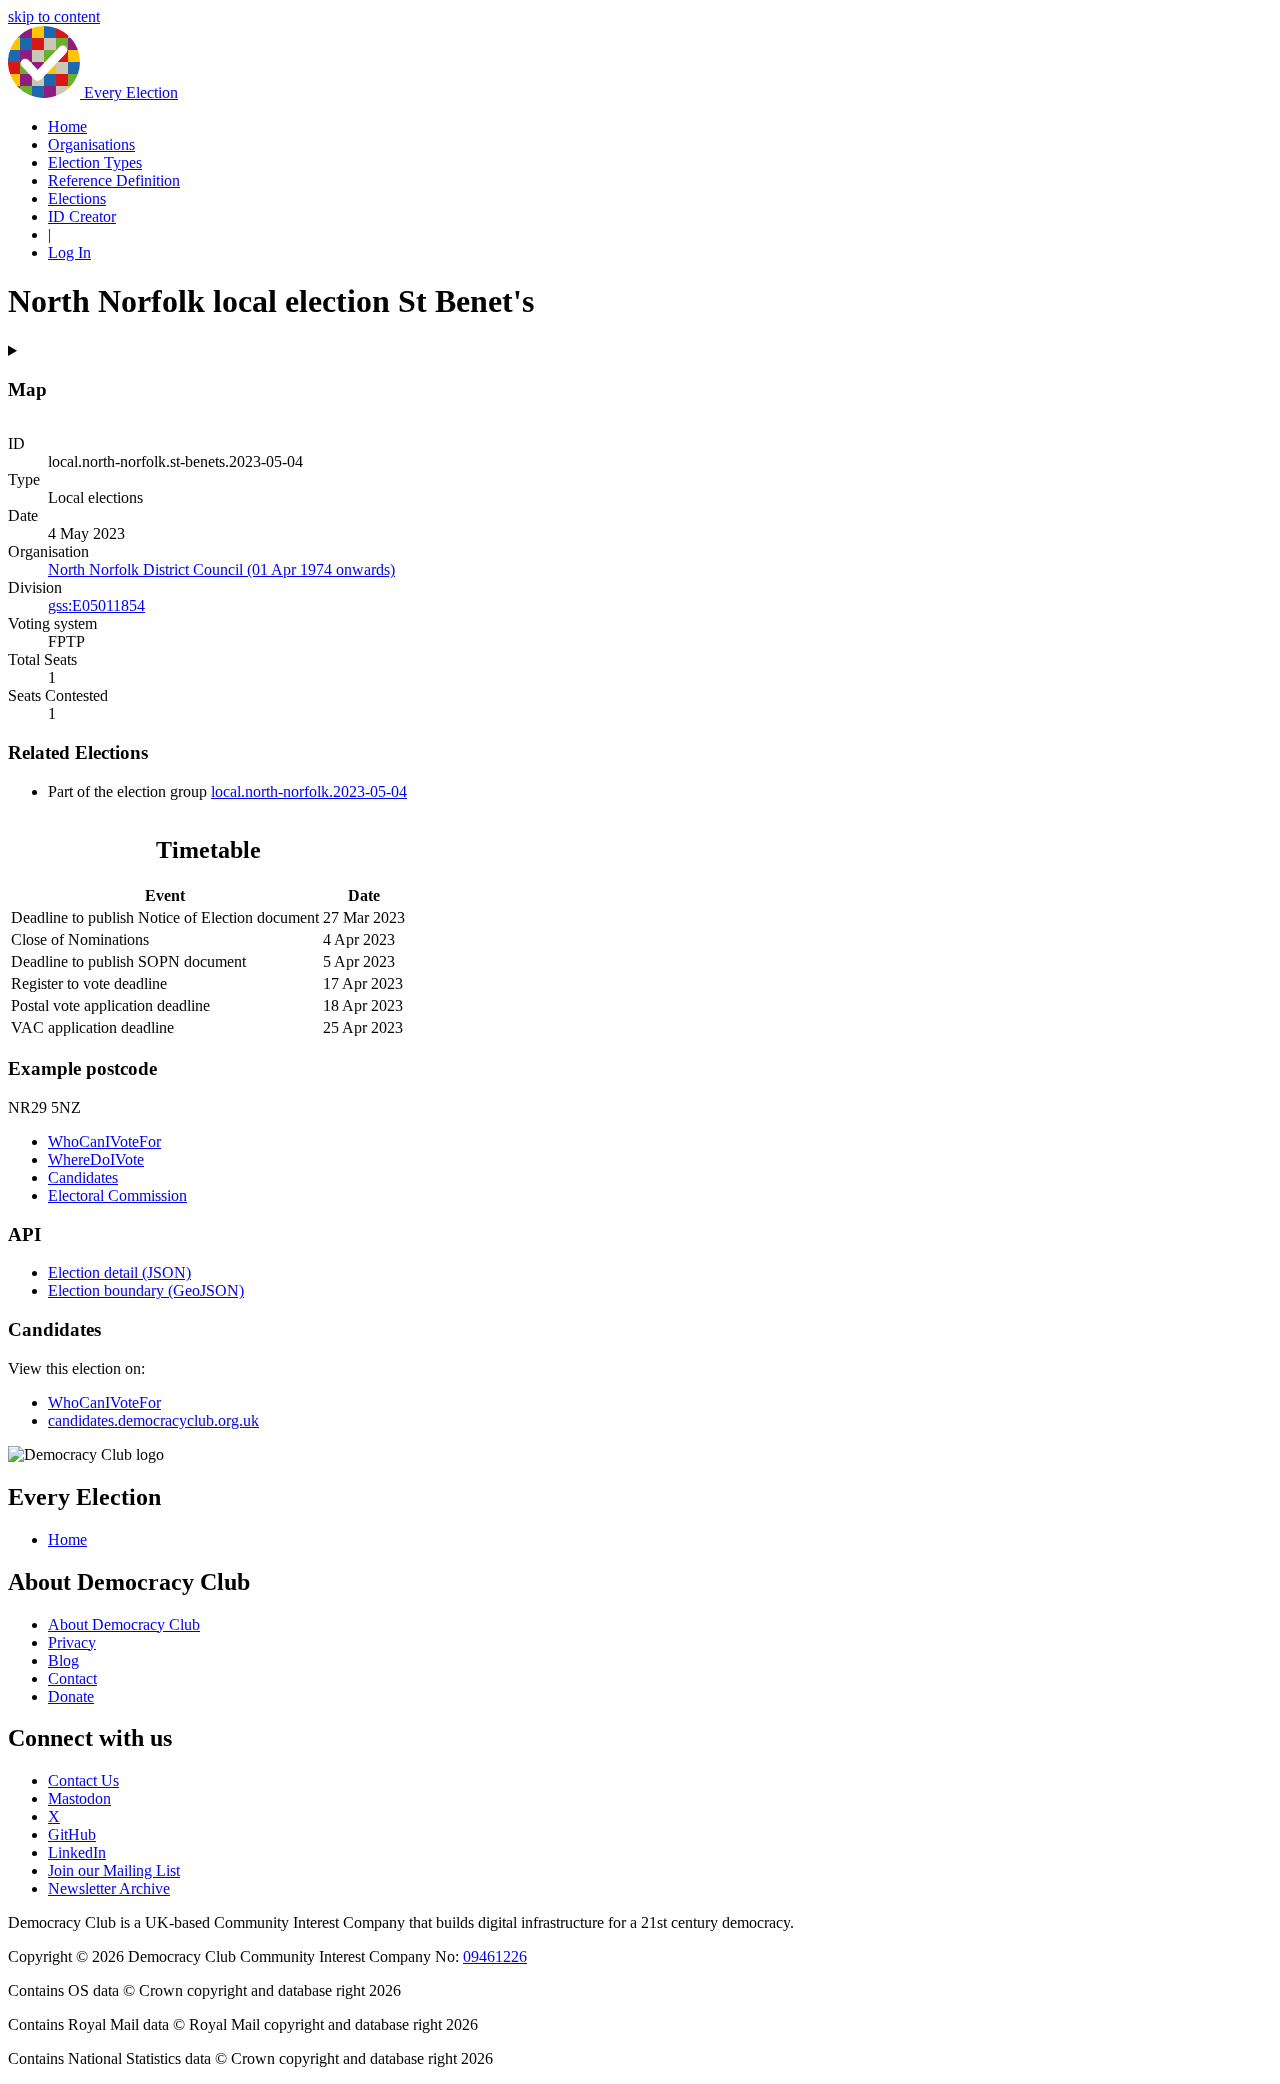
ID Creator (82, 216)
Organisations (91, 144)
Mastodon (79, 1798)
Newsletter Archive (109, 1888)
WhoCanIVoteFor (104, 1141)
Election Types (95, 162)
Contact (72, 1678)
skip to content (54, 16)
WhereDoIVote (96, 1159)
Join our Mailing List (114, 1870)
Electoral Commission (117, 1195)
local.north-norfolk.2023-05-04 (309, 791)
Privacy (72, 1642)
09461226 (495, 1956)
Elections (77, 198)
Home (67, 126)
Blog (63, 1660)
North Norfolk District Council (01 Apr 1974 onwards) (221, 569)
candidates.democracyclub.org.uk (153, 1420)
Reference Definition (114, 180)
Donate (71, 1696)
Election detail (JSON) (119, 1272)
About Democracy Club (124, 1624)
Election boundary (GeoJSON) (146, 1290)
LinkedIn (77, 1852)
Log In (69, 252)
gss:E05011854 (96, 605)
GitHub (72, 1834)
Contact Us (83, 1780)
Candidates (83, 1177)
